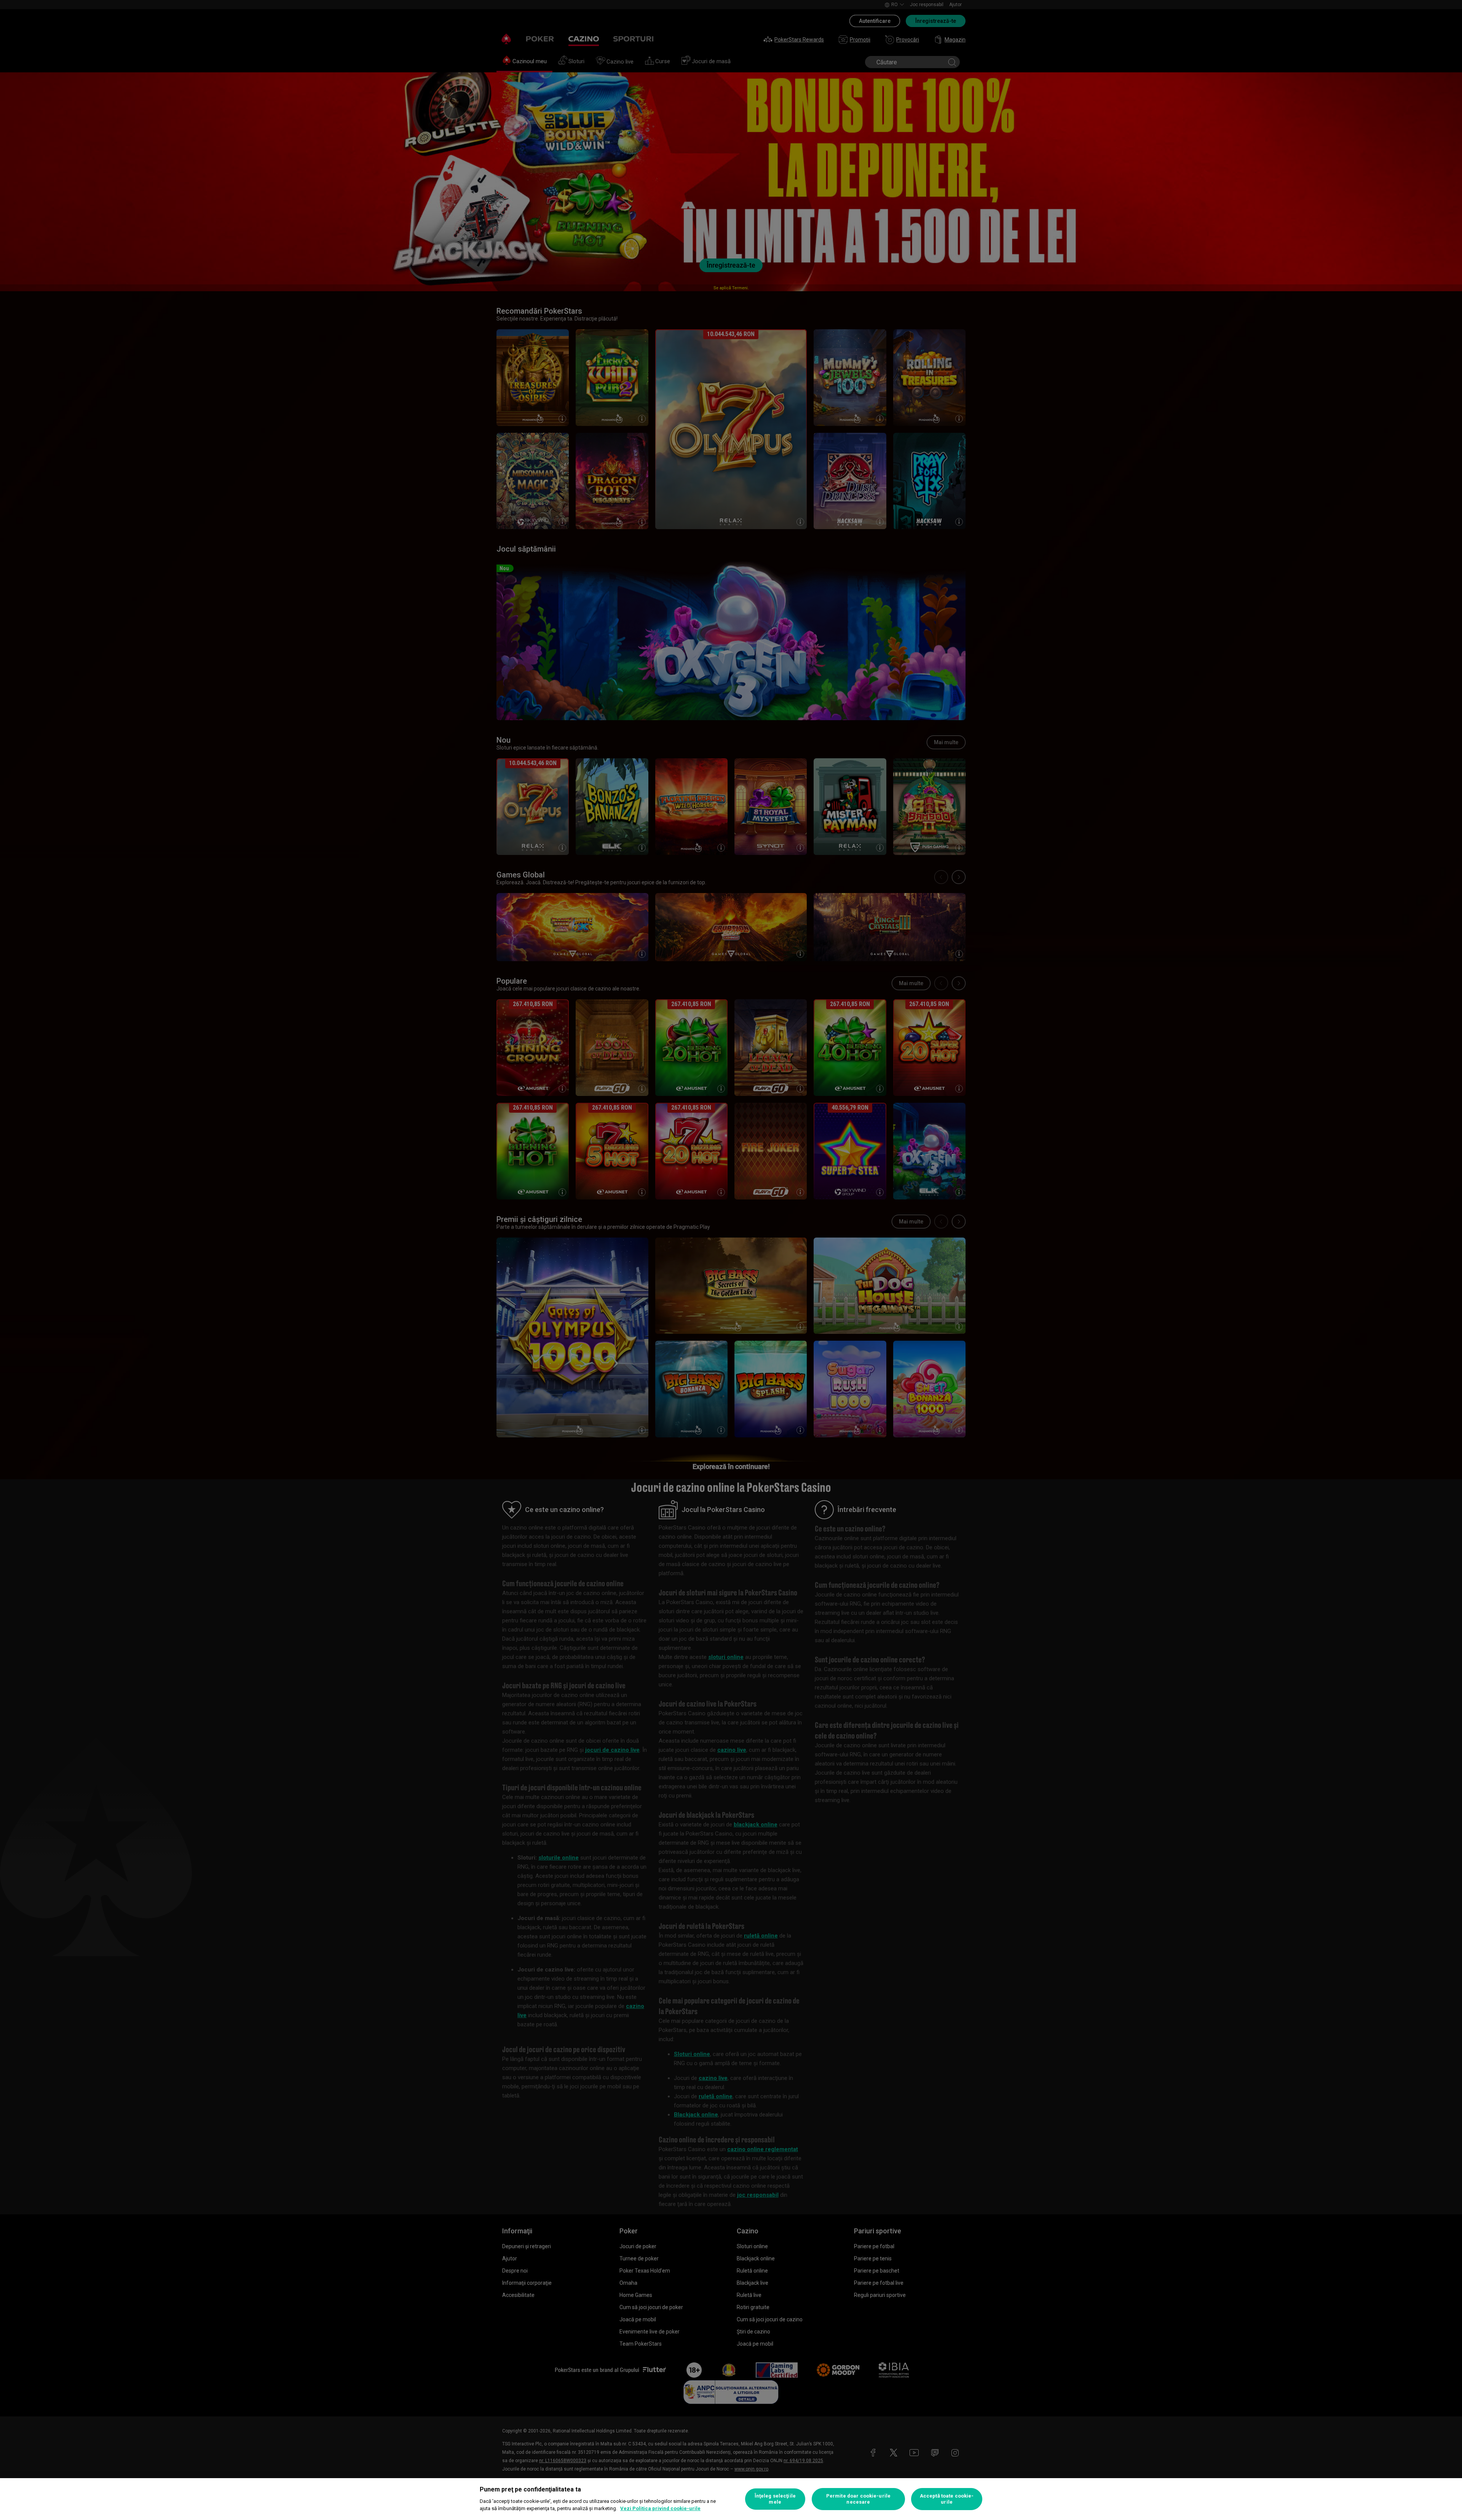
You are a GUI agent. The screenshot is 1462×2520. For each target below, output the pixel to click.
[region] (731, 2499)
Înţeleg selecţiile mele (775, 2499)
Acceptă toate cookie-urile (947, 2499)
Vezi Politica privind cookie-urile (660, 2508)
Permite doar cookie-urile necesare (858, 2499)
